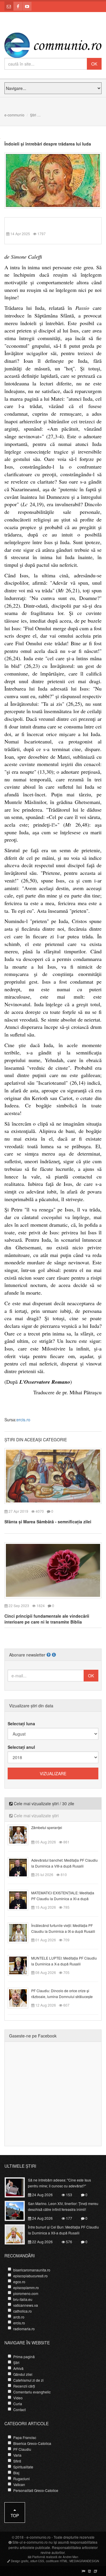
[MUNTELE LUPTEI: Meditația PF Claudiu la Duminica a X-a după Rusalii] (21, 1965)
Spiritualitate (23, 2467)
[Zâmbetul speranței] (21, 1834)
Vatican (19, 2484)
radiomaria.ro (24, 2329)
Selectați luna (21, 1724)
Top (15, 2515)
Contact (19, 2409)
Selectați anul (21, 1747)
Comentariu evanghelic (32, 2392)
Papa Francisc (25, 2437)
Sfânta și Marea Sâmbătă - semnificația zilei (48, 1522)
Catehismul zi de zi (28, 2380)
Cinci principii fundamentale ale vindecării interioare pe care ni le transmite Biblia (47, 1619)
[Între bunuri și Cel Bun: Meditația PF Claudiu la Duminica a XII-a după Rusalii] (18, 2234)
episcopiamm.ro (26, 2287)
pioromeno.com (26, 2293)
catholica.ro (23, 2311)
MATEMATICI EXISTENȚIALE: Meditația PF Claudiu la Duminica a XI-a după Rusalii (63, 1899)
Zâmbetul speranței (47, 1827)
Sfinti (17, 2461)
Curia (18, 2404)
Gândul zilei (23, 2374)
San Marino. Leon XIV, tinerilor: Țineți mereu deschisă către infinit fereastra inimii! (63, 2206)
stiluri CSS (37, 2561)
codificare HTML (57, 2561)
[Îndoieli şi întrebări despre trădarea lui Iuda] (53, 180)
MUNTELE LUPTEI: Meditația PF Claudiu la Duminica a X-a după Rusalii (64, 1961)
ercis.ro (23, 1420)
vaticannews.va (26, 2305)
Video (18, 2398)
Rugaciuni (21, 2479)
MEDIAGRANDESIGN (84, 2561)
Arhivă (18, 2368)
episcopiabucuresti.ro (30, 2276)
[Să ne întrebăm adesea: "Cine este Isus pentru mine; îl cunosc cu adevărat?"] (18, 2187)
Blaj (16, 2473)
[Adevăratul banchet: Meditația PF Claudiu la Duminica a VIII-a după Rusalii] (21, 1867)
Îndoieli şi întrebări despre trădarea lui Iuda (48, 144)
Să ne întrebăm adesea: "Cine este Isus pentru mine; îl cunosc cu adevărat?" (59, 2183)
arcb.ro (19, 2317)
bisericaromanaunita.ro (32, 2270)
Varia (17, 2455)
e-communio (14, 115)
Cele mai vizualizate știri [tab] (36, 1816)
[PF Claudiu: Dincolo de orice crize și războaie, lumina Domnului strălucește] (21, 1997)
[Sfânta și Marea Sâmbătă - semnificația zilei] (53, 1475)
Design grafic (20, 2561)
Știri (33, 115)
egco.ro (19, 2282)
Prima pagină (24, 2357)
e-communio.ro (39, 2537)
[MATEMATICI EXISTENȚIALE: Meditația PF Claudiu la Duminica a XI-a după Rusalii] (21, 1899)
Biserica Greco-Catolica (32, 2443)
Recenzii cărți (24, 2386)
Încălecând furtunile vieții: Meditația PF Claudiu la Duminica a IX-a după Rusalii (63, 1928)
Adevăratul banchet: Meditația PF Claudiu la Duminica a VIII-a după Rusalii (64, 1863)
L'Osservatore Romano (45, 1382)
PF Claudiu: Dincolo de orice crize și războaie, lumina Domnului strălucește (62, 1994)
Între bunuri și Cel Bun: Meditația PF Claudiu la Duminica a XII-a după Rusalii (63, 2230)
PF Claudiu (22, 2449)
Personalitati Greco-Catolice (36, 2490)
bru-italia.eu (23, 2299)
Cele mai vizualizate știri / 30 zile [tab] (43, 1803)
